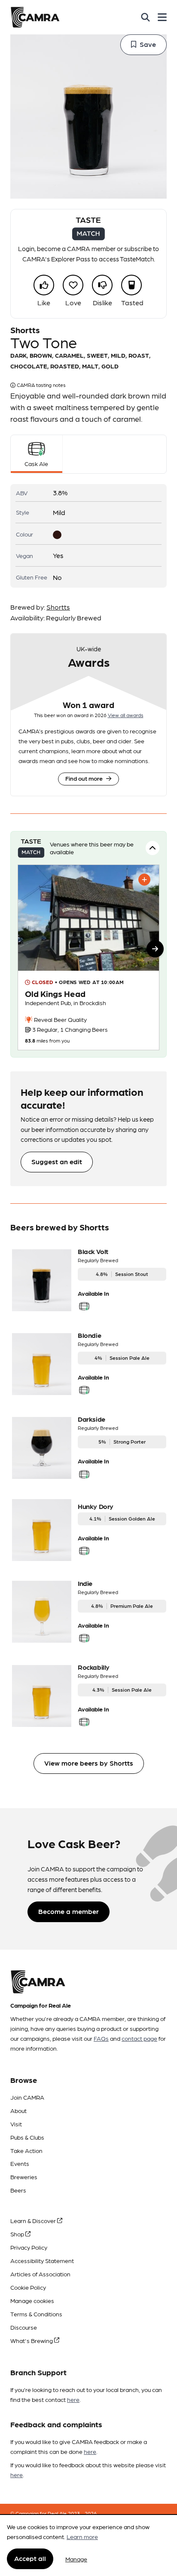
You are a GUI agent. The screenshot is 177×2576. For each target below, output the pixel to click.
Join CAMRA (27, 2097)
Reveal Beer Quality (60, 1019)
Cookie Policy (28, 2287)
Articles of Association (40, 2274)
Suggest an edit (57, 1161)
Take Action (26, 2150)
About (18, 2110)
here (73, 2399)
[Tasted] (131, 285)
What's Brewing (32, 2340)
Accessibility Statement (42, 2260)
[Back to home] (35, 17)
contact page (139, 2038)
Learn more (82, 2536)
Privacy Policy (29, 2247)
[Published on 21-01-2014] (88, 957)
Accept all (30, 2558)
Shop (18, 2234)
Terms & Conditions (36, 2314)
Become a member (69, 1911)
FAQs (101, 2038)
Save (148, 44)
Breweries (24, 2177)
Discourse (24, 2327)
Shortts (58, 607)
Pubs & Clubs (27, 2137)
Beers (18, 2190)
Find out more (84, 778)
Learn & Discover (34, 2220)
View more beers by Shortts (89, 1763)
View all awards (126, 715)
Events (20, 2163)
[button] (155, 949)
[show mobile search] (145, 17)
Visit (16, 2124)
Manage (76, 2559)
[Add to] (144, 880)
